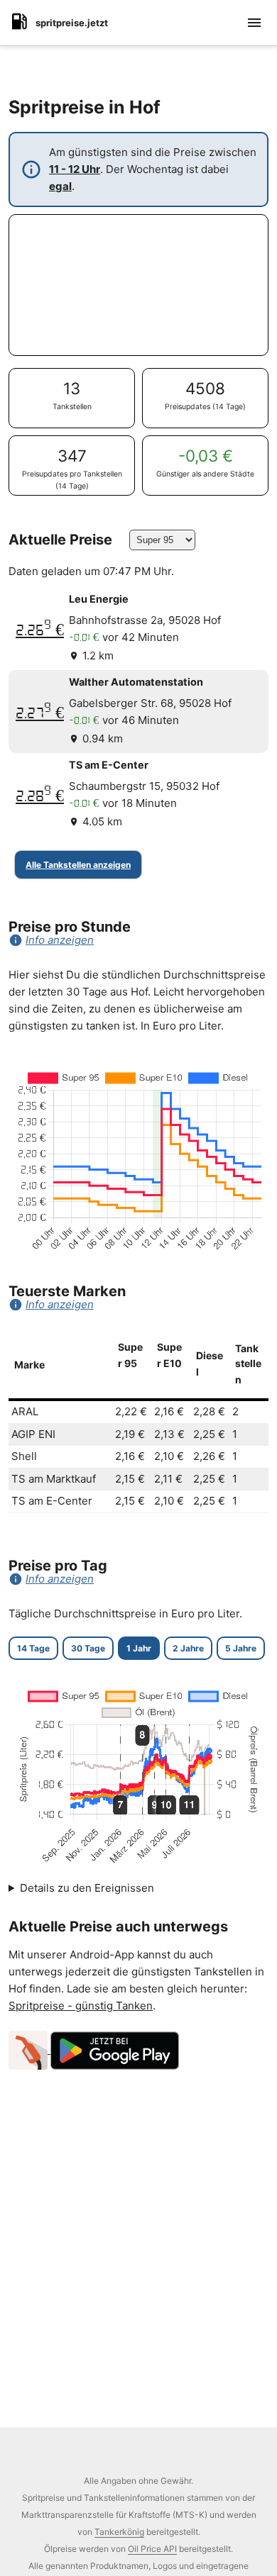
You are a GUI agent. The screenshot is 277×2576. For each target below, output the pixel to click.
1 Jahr (139, 1648)
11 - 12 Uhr (75, 169)
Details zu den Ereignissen (87, 1888)
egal (60, 186)
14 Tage (33, 1648)
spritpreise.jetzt (72, 23)
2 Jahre (188, 1648)
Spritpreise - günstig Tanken (81, 2006)
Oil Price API (152, 2549)
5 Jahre (241, 1648)
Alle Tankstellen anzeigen (78, 865)
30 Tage (88, 1648)
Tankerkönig (119, 2532)
